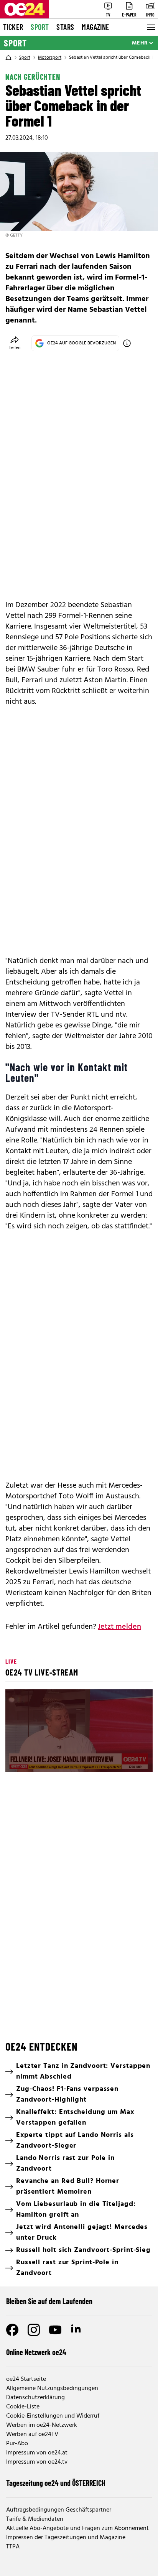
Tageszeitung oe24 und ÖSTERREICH (56, 2483)
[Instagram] (34, 2330)
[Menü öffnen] (150, 27)
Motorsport (50, 58)
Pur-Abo (17, 2444)
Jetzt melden (119, 1627)
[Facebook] (12, 2330)
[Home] (8, 58)
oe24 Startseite (26, 2379)
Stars (65, 27)
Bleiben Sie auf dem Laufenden (49, 2301)
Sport (40, 27)
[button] (80, 1732)
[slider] (45, 1760)
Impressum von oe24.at (37, 2453)
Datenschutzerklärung (35, 2398)
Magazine (95, 27)
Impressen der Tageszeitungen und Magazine (66, 2538)
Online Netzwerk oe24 (36, 2352)
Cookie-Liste (23, 2407)
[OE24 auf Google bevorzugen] (127, 343)
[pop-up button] (128, 1760)
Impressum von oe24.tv (37, 2462)
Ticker (13, 27)
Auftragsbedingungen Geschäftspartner (59, 2510)
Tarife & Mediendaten (35, 2519)
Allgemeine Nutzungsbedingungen (52, 2388)
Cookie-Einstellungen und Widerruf (53, 2416)
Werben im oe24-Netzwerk (42, 2425)
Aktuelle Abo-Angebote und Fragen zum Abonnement (77, 2528)
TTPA (13, 2547)
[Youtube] (55, 2330)
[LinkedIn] (77, 2330)
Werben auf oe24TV (32, 2434)
